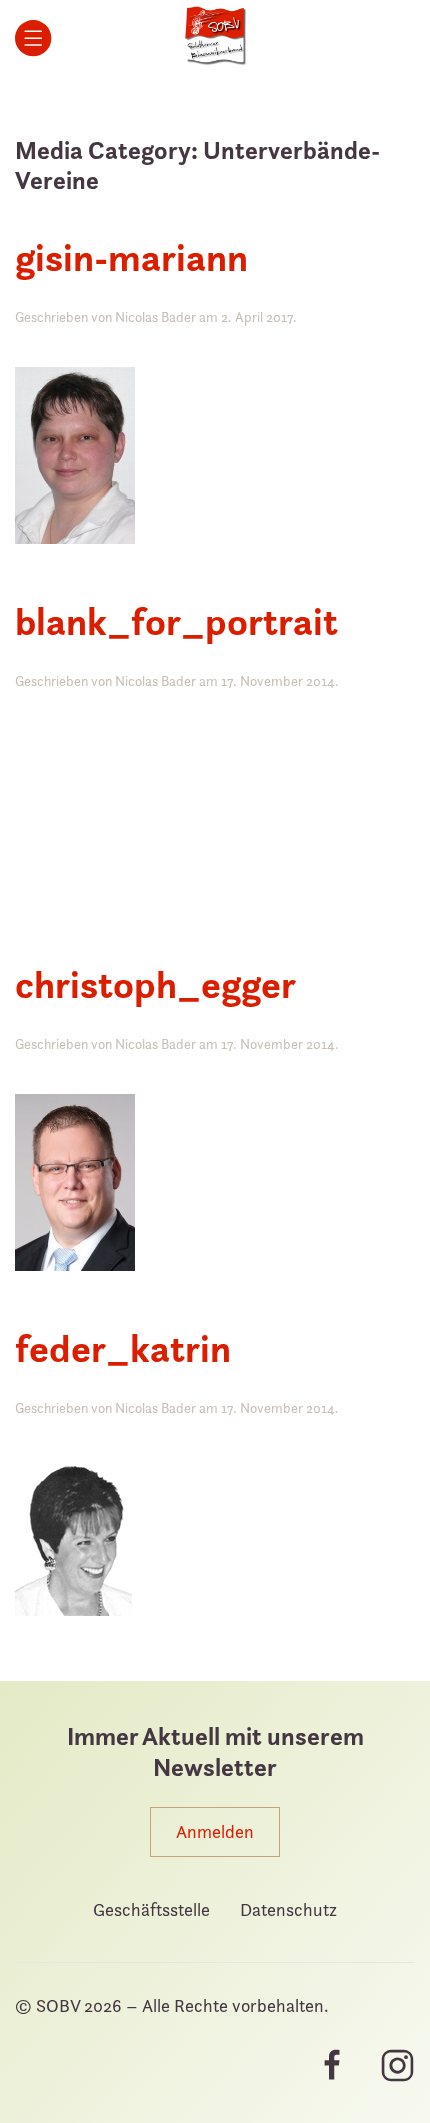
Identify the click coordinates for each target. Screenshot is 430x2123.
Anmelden (215, 1831)
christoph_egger (155, 984)
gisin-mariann (131, 257)
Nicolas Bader (155, 316)
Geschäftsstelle (151, 1909)
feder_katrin (123, 1348)
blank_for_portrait (176, 621)
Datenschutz (288, 1909)
